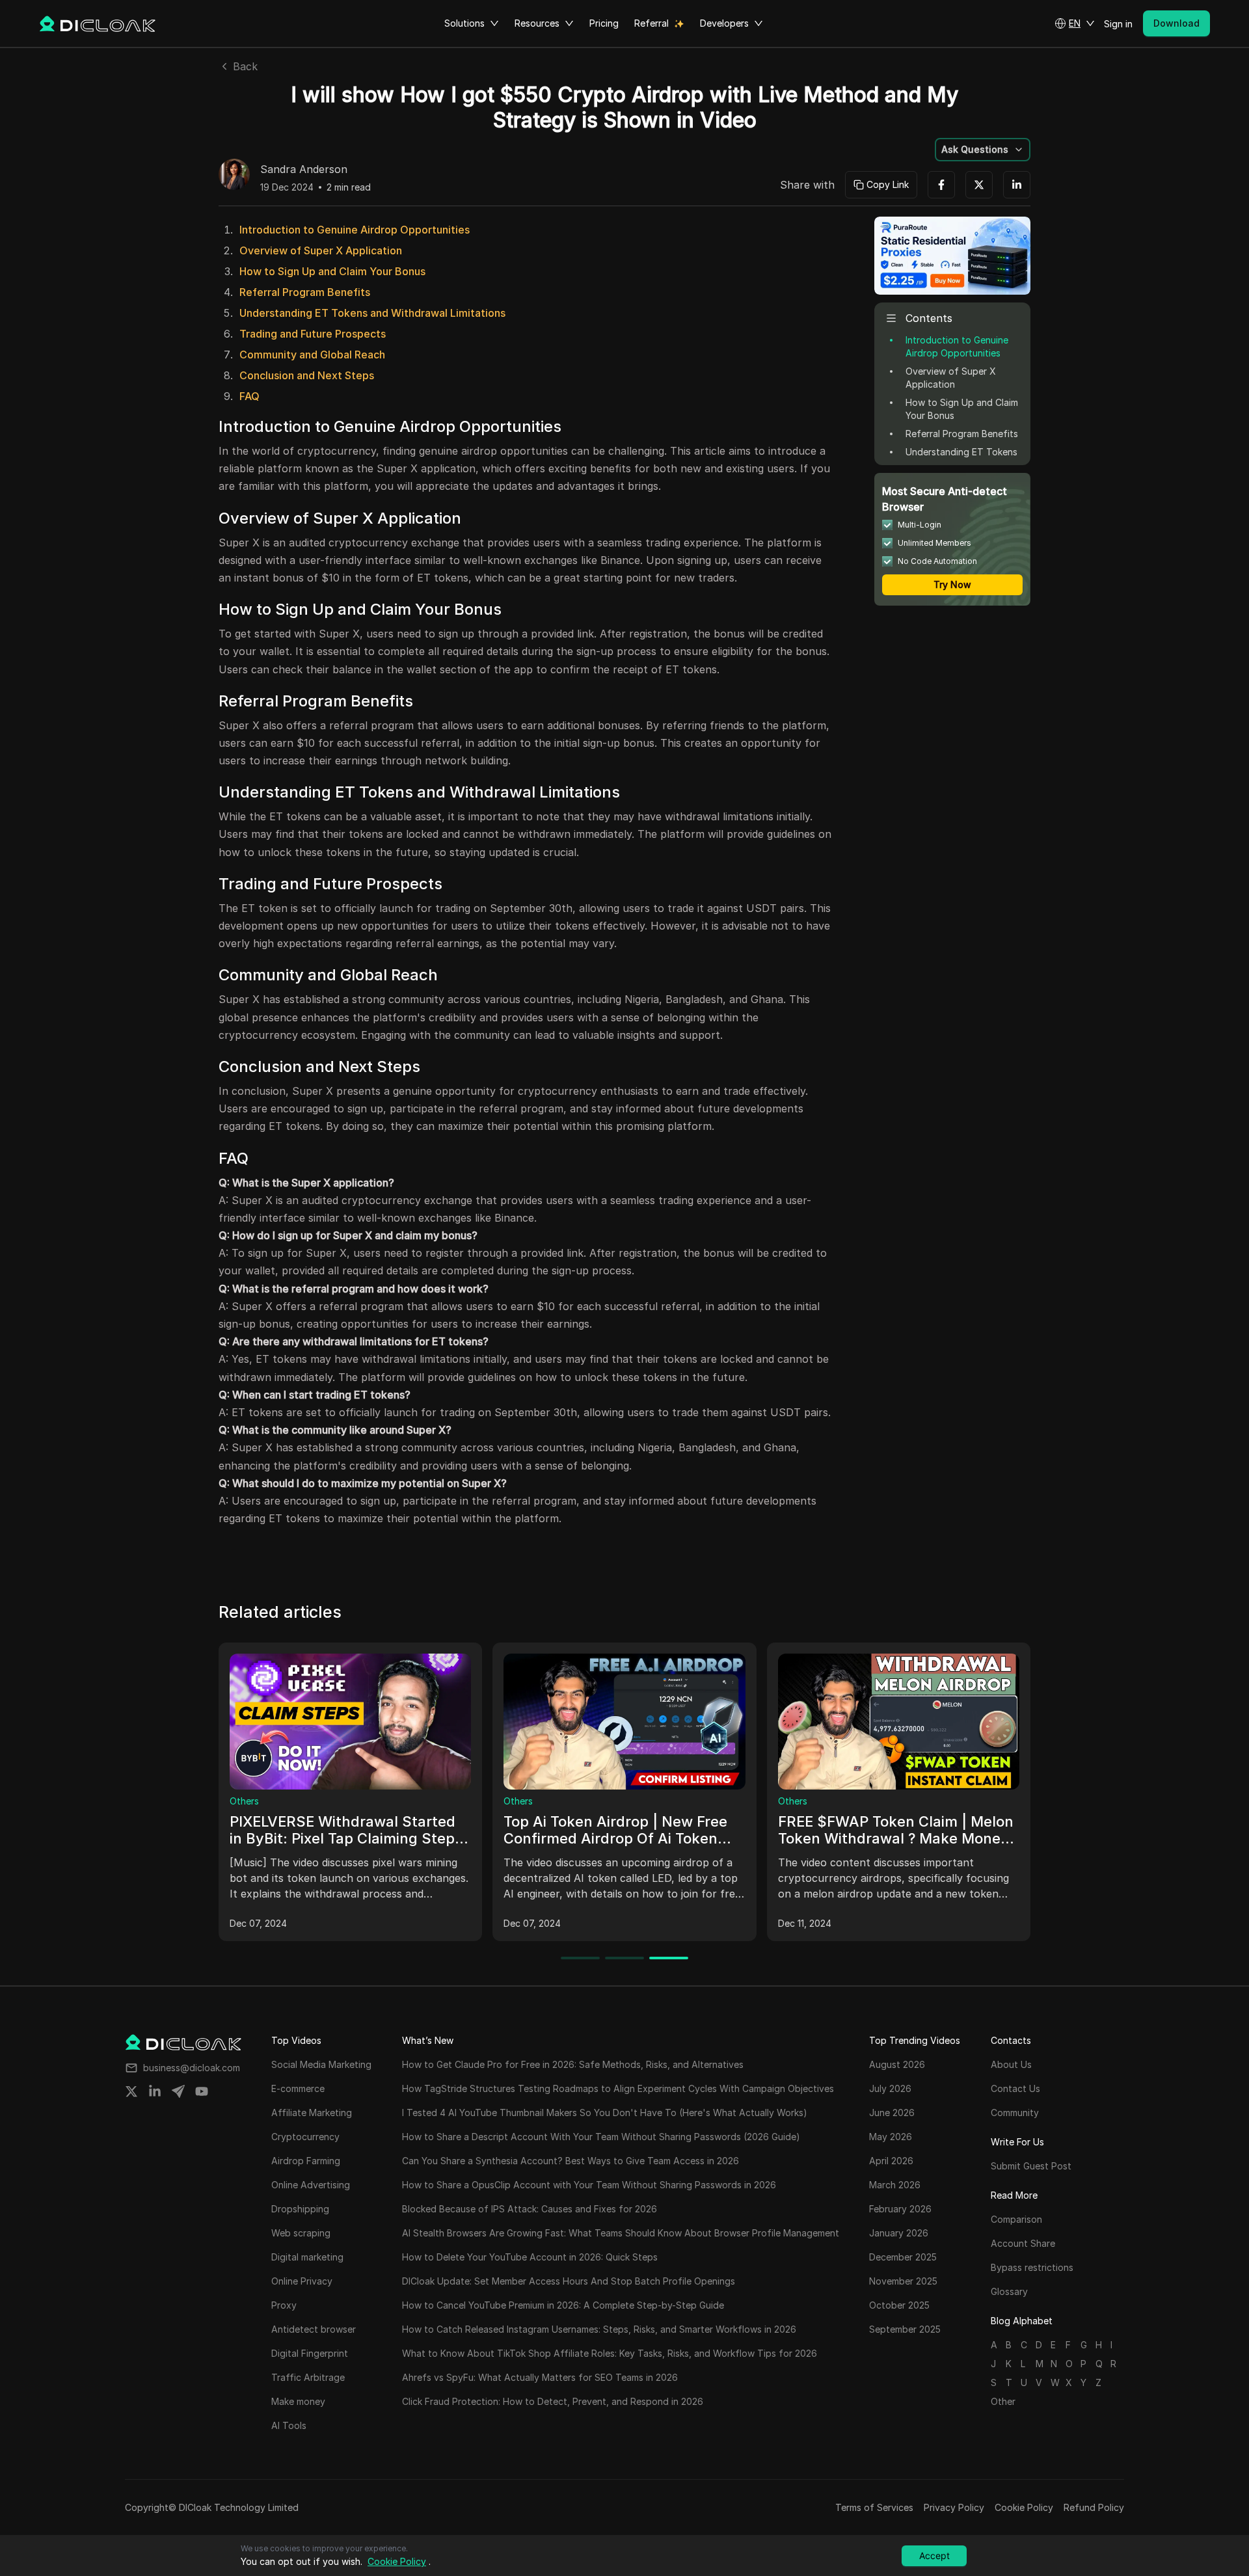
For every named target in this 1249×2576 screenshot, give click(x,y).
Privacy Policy (954, 2507)
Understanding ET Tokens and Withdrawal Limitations (372, 313)
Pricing (604, 23)
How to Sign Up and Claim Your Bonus (332, 271)
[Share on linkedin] (155, 2091)
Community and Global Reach (312, 355)
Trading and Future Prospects (313, 334)
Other (1003, 2401)
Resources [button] (537, 23)
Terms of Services (874, 2507)
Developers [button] (724, 23)
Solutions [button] (464, 23)
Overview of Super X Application (321, 250)
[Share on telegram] (178, 2091)
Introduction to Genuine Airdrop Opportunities (355, 230)
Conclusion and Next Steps (307, 375)
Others (244, 1801)
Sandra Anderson (304, 170)
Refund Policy (1094, 2507)
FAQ (249, 396)
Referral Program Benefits (305, 292)
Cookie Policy (1024, 2507)
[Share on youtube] (202, 2091)
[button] (1075, 23)
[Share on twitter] (131, 2091)
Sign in (1118, 24)
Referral (651, 23)
